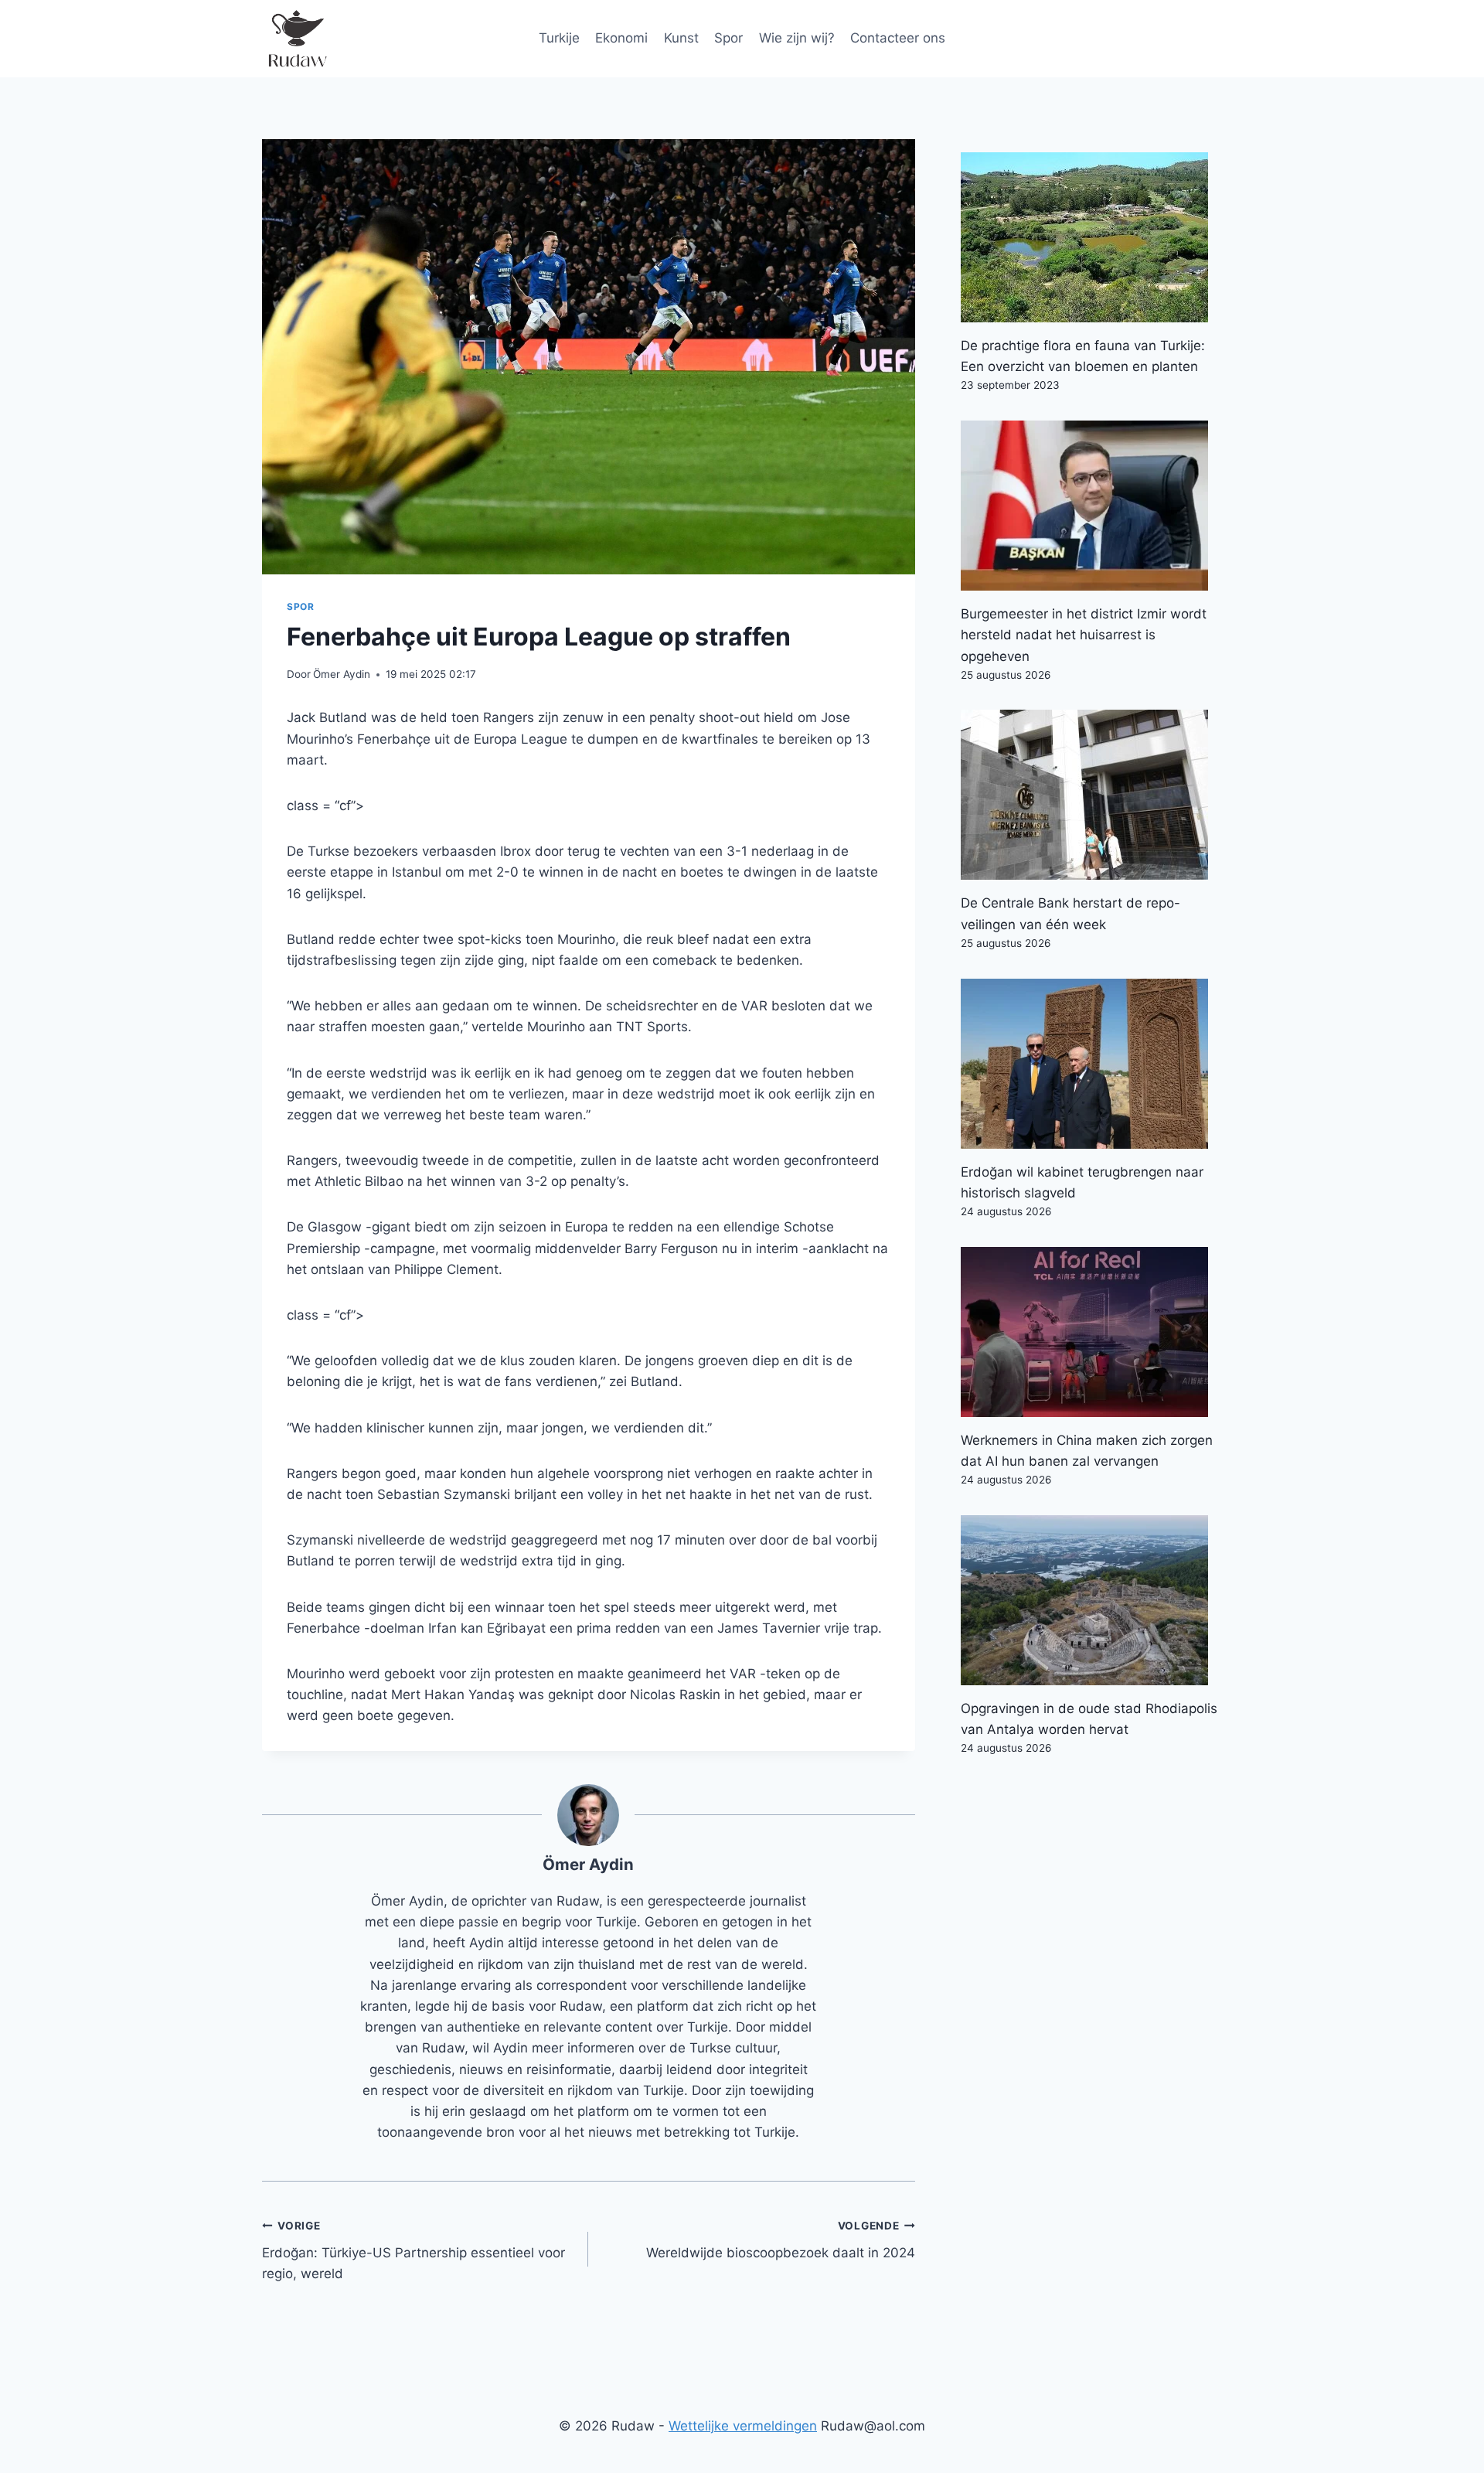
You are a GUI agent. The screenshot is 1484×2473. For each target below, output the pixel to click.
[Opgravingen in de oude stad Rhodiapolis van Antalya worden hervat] (1091, 1600)
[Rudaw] (297, 39)
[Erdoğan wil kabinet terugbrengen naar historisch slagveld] (1091, 1064)
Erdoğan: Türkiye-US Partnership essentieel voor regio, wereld (414, 2250)
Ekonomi (621, 38)
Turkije (559, 38)
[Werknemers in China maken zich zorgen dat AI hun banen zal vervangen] (1091, 1332)
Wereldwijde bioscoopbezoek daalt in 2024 (780, 2240)
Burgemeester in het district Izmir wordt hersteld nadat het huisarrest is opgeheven (1084, 635)
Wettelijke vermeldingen (743, 2426)
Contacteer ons (898, 38)
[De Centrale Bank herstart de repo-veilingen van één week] (1091, 795)
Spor (728, 38)
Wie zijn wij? (797, 38)
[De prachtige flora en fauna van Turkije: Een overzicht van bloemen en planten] (1091, 237)
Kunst (681, 38)
